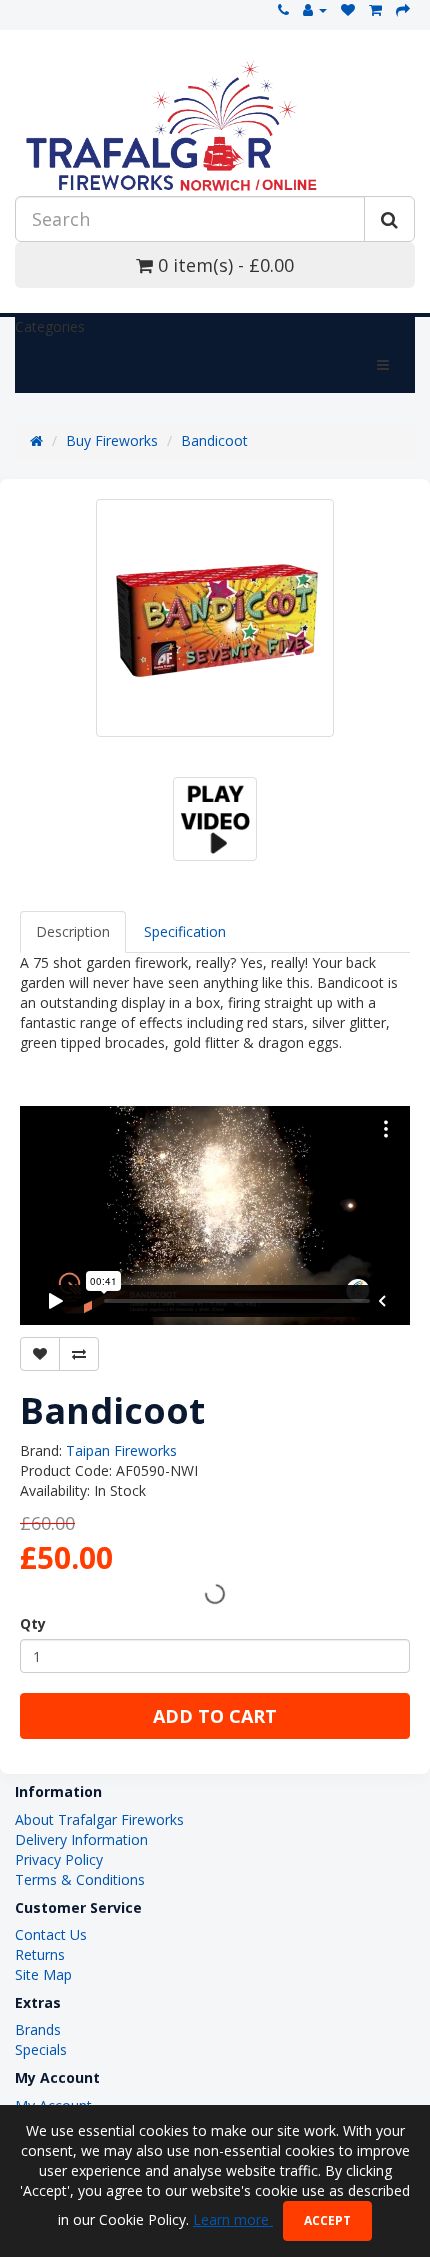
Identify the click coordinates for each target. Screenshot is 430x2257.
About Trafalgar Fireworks (99, 1819)
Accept (327, 2220)
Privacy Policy (59, 1859)
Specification (185, 931)
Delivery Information (81, 1839)
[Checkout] (403, 9)
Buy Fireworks (112, 440)
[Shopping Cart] (375, 9)
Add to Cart (215, 1716)
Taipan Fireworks (121, 1450)
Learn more (233, 2219)
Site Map (43, 1974)
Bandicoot (214, 440)
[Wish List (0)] (348, 9)
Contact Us (51, 1934)
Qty (33, 1623)
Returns (40, 1954)
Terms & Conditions (80, 1879)
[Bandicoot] (215, 618)
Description (73, 931)
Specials (41, 2049)
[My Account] (315, 9)
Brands (38, 2029)
